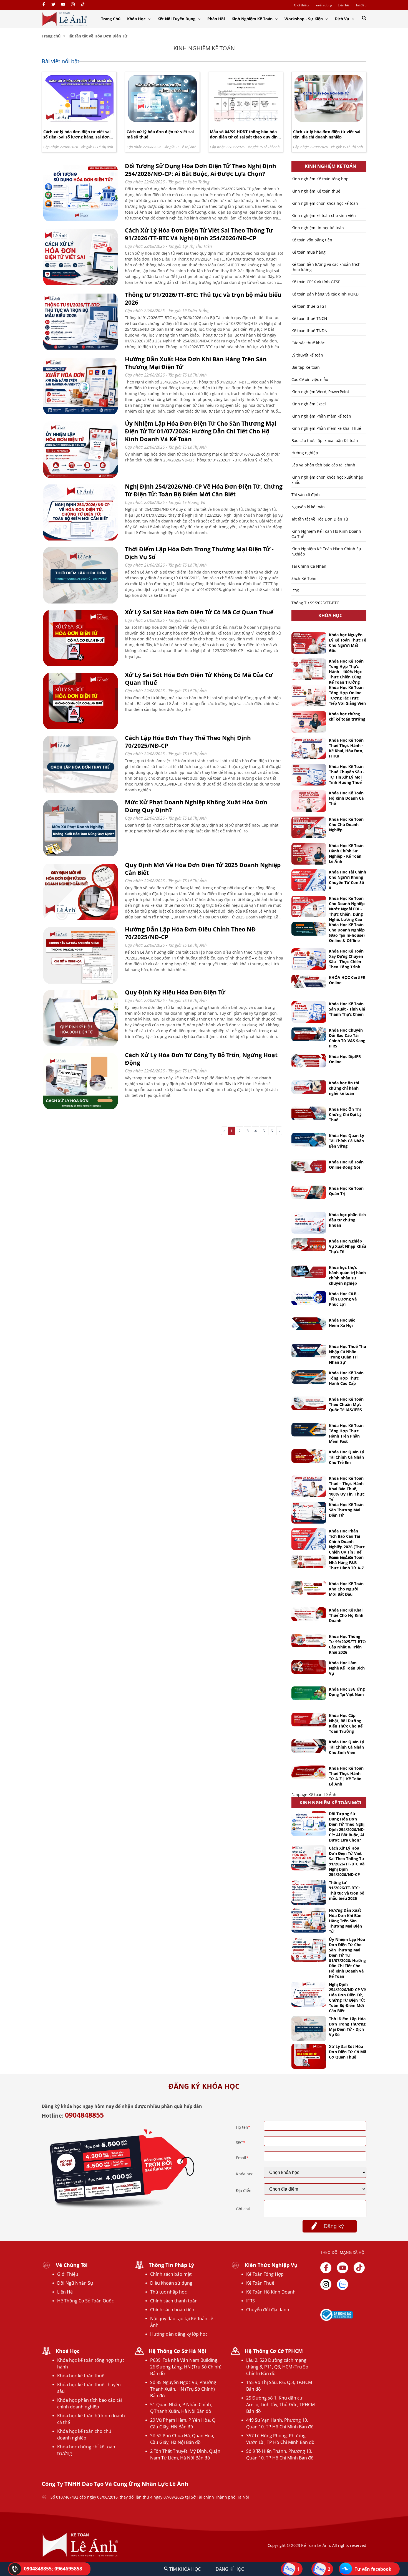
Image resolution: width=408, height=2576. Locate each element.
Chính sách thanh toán (174, 2301)
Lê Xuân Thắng (196, 182)
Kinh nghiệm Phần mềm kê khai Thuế (326, 428)
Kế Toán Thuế (260, 2283)
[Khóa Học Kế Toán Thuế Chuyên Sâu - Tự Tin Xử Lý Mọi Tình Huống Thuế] (309, 775)
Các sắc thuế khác (308, 343)
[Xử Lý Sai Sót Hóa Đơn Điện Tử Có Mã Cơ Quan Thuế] (80, 665)
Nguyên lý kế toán (308, 507)
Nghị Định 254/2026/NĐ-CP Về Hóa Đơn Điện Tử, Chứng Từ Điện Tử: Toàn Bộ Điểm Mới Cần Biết (204, 490)
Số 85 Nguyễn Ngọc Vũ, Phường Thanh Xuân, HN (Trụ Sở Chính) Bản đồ (183, 2389)
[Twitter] (53, 5)
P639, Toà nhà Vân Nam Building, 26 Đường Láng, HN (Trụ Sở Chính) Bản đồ (186, 2367)
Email (242, 2158)
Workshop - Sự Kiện (304, 19)
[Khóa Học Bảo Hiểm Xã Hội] (309, 1324)
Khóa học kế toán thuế (81, 2376)
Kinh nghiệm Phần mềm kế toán (321, 416)
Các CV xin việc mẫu (310, 379)
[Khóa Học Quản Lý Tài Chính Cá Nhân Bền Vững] (309, 1140)
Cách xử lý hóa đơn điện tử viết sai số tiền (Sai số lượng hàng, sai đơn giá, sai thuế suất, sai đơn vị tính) (77, 137)
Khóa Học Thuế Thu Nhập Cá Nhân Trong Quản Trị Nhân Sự (347, 1354)
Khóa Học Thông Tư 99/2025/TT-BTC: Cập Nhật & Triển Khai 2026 (347, 1644)
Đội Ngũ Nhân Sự (75, 2283)
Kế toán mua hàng (308, 252)
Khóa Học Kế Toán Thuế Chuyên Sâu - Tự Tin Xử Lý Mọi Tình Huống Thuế (347, 774)
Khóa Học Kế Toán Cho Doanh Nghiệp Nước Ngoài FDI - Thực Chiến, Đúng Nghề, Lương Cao (347, 909)
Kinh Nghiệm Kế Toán (253, 19)
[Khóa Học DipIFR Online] (309, 1061)
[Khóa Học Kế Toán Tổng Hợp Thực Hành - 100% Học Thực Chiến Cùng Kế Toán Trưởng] (309, 669)
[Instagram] (73, 5)
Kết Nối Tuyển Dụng (177, 19)
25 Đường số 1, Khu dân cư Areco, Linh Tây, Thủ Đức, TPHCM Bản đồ (280, 2405)
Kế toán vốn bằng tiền (312, 240)
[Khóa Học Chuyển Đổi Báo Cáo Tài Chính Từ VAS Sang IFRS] (309, 1034)
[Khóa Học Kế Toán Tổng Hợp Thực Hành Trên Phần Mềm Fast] (309, 1430)
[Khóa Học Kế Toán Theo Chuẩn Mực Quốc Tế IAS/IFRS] (309, 1403)
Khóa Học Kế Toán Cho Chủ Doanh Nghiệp (346, 824)
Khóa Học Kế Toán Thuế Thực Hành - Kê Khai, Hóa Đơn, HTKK (346, 748)
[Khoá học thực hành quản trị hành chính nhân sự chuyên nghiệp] (309, 1271)
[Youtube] (63, 5)
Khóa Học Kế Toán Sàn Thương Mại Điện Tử (346, 1510)
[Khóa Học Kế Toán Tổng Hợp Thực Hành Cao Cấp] (309, 1377)
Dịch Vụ (342, 19)
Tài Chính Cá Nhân (309, 566)
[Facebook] (44, 5)
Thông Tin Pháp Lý (171, 2265)
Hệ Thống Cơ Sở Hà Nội (177, 2351)
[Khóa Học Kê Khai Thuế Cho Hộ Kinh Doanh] (309, 1614)
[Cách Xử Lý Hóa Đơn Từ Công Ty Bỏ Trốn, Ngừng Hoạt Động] (80, 1108)
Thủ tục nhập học (168, 2292)
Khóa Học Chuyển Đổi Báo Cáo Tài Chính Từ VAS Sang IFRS (347, 1038)
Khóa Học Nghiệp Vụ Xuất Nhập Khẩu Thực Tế (347, 1246)
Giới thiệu (301, 5)
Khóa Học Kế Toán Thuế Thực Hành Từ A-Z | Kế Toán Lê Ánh (346, 1776)
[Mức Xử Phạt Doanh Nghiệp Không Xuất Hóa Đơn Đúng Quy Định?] (80, 855)
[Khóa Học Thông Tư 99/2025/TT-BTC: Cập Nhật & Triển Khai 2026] (309, 1641)
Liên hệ (343, 5)
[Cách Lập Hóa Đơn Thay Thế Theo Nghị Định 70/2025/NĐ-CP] (80, 793)
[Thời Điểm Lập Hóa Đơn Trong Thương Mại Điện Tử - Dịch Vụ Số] (80, 603)
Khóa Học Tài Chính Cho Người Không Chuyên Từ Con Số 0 (347, 880)
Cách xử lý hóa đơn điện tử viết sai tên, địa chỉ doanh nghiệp (327, 134)
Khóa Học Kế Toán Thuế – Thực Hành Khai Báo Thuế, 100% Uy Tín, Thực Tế (347, 1489)
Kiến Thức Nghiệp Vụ (271, 2265)
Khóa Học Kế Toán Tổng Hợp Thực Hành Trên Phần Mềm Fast (346, 1433)
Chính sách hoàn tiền (172, 2310)
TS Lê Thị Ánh (103, 147)
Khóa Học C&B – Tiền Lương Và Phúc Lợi (344, 1299)
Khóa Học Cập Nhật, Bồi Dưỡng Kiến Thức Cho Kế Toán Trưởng (346, 1723)
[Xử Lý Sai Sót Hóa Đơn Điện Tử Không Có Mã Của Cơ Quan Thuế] (80, 728)
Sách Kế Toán (304, 578)
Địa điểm (244, 2190)
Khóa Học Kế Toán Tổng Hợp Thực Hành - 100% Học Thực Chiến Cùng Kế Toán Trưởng (346, 672)
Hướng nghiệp (305, 453)
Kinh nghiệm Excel (309, 404)
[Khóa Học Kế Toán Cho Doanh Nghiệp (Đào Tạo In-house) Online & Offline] (309, 929)
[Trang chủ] (65, 19)
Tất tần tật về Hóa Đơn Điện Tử (320, 519)
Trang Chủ (111, 19)
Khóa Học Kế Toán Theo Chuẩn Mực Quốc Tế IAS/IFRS (346, 1404)
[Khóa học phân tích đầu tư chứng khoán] (309, 1223)
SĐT (241, 2142)
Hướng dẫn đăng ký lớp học (179, 2334)
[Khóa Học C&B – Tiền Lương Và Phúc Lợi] (309, 1298)
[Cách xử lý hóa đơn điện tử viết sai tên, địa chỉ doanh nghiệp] (329, 121)
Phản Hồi (216, 19)
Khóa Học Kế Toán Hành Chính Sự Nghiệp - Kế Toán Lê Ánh (346, 853)
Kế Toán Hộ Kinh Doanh (271, 2292)
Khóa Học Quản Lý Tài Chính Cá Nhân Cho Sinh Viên (347, 1747)
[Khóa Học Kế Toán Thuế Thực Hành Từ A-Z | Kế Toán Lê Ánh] (309, 1772)
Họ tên (243, 2127)
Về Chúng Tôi (72, 2265)
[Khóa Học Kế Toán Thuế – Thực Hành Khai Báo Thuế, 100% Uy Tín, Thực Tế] (309, 1486)
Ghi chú (243, 2209)
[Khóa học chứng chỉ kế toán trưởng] (309, 722)
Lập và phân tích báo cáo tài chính (323, 465)
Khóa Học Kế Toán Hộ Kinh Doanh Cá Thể (346, 798)
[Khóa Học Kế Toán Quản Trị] (309, 1192)
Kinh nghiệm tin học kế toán (318, 228)
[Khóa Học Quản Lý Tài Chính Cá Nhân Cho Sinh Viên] (309, 1746)
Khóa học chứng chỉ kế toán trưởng (347, 716)
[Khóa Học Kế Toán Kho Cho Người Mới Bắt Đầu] (309, 1588)
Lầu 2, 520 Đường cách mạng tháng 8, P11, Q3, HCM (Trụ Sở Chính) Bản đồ (277, 2367)
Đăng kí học (230, 2569)
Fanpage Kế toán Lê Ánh (314, 1795)
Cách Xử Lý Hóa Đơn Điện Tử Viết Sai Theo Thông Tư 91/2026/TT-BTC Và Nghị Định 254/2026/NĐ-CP (199, 234)
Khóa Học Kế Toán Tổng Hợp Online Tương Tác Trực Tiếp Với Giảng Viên (347, 695)
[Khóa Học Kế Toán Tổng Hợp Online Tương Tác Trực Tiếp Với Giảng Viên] (309, 696)
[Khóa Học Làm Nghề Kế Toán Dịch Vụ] (309, 1667)
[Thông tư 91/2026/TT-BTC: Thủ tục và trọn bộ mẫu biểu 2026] (80, 349)
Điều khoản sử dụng (171, 2283)
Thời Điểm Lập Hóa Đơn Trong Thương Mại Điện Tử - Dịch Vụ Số (347, 2027)
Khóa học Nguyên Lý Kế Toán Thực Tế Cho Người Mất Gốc (347, 643)
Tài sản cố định (306, 495)
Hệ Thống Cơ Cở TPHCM (274, 2351)
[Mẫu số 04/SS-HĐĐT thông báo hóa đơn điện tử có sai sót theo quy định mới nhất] (246, 121)
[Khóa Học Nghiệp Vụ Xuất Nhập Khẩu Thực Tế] (309, 1245)
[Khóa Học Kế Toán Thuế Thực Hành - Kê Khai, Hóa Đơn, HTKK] (309, 748)
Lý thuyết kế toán (307, 355)
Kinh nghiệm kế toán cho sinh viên (324, 215)
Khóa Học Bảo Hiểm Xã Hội (342, 1323)
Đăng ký (334, 2226)
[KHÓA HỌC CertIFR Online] (309, 982)
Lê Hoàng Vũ (194, 502)
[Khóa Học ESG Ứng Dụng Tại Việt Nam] (309, 1693)
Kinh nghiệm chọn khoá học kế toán (325, 203)
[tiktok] (83, 5)
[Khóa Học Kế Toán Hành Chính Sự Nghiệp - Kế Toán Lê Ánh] (309, 854)
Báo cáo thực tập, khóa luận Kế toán (325, 440)
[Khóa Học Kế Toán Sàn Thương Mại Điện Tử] (309, 1513)
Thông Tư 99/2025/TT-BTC (315, 603)
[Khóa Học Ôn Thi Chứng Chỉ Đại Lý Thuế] (309, 1113)
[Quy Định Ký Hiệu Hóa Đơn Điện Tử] (80, 1045)
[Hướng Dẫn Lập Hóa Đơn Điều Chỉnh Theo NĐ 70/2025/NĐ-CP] (80, 983)
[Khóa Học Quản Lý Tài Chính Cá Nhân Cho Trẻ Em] (309, 1456)
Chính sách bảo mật (171, 2274)
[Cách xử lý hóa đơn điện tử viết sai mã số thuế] (162, 121)
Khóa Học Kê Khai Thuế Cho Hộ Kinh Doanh (346, 1615)
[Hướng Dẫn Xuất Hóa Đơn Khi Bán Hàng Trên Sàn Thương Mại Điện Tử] (80, 414)
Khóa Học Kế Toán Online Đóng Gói (346, 1165)
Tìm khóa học (184, 2569)
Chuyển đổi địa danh (268, 2310)
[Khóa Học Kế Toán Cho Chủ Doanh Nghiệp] (309, 827)
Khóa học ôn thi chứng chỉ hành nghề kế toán (344, 1088)
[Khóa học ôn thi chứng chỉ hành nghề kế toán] (309, 1087)
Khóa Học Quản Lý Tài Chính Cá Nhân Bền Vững (347, 1141)
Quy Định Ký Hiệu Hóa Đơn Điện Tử (175, 992)
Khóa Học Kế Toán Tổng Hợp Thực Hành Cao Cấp (346, 1378)
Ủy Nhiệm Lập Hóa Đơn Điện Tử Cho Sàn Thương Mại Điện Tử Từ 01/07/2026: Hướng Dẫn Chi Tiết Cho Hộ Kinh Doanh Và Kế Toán (201, 431)
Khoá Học (68, 2351)
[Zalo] (342, 2284)
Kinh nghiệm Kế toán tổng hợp (320, 179)
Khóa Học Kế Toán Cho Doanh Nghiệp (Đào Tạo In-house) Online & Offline (347, 933)
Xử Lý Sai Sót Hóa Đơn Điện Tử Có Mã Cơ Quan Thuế (199, 612)
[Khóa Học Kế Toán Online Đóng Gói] (309, 1166)
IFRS (295, 591)
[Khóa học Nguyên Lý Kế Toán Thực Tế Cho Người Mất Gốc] (309, 643)
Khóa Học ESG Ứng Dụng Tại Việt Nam (347, 1692)
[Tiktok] (359, 2268)
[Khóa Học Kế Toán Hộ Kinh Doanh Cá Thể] (309, 801)
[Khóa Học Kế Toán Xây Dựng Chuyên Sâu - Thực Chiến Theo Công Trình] (309, 959)
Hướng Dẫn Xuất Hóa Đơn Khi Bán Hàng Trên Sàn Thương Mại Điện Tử (345, 1921)
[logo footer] (80, 2556)
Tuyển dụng (323, 5)
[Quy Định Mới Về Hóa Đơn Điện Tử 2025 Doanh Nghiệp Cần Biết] (80, 920)
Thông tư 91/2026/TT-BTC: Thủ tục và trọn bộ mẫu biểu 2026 (347, 1890)
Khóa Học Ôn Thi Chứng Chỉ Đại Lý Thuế (345, 1114)
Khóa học (245, 2174)
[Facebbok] (326, 2268)
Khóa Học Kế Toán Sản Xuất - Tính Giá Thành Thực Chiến (347, 1009)
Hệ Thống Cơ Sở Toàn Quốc (85, 2301)
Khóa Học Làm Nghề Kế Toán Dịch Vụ (347, 1668)
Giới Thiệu (68, 2274)
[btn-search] (364, 18)
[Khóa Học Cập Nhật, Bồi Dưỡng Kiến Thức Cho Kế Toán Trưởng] (309, 1720)
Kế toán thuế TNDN (309, 331)
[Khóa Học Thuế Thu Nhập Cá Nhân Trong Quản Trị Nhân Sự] (309, 1351)
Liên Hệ (65, 2292)
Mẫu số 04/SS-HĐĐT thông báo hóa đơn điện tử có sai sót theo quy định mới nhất (245, 137)
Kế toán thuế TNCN (309, 318)
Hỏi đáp (360, 5)
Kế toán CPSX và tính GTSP (316, 282)
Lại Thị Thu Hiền (197, 246)
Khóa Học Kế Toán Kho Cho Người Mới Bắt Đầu (346, 1589)
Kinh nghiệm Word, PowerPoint (320, 392)
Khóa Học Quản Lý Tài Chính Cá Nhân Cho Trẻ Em (347, 1457)
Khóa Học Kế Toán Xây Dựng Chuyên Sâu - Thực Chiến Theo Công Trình (346, 959)
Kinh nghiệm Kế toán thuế (316, 191)
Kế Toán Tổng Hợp (265, 2274)
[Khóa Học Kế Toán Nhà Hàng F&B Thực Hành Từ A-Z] (309, 1561)
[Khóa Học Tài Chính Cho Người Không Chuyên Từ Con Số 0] (309, 880)
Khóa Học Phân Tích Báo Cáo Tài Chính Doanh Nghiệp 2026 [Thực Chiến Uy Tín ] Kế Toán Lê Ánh (347, 1544)
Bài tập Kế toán (306, 367)
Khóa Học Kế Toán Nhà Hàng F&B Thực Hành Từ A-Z (346, 1563)
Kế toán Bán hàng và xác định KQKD (325, 294)
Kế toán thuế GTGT (309, 306)
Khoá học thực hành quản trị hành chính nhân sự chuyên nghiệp (347, 1275)
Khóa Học (137, 19)
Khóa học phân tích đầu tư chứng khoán (347, 1220)
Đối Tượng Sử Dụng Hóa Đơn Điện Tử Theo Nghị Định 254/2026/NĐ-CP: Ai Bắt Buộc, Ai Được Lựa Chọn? (201, 170)
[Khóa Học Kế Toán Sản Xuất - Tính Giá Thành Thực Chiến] (309, 1012)
